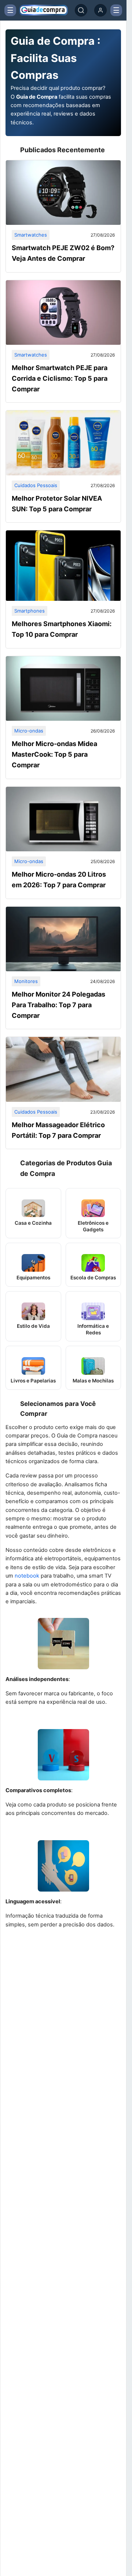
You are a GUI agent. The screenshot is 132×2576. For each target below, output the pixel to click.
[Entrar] (100, 10)
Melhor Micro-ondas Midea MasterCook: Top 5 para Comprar (54, 754)
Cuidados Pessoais (36, 485)
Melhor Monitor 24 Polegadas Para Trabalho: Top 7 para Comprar (58, 1005)
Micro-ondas (29, 731)
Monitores (26, 981)
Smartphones (30, 611)
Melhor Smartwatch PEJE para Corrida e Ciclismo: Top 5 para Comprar (60, 378)
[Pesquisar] (81, 10)
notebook (27, 1576)
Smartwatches (31, 235)
